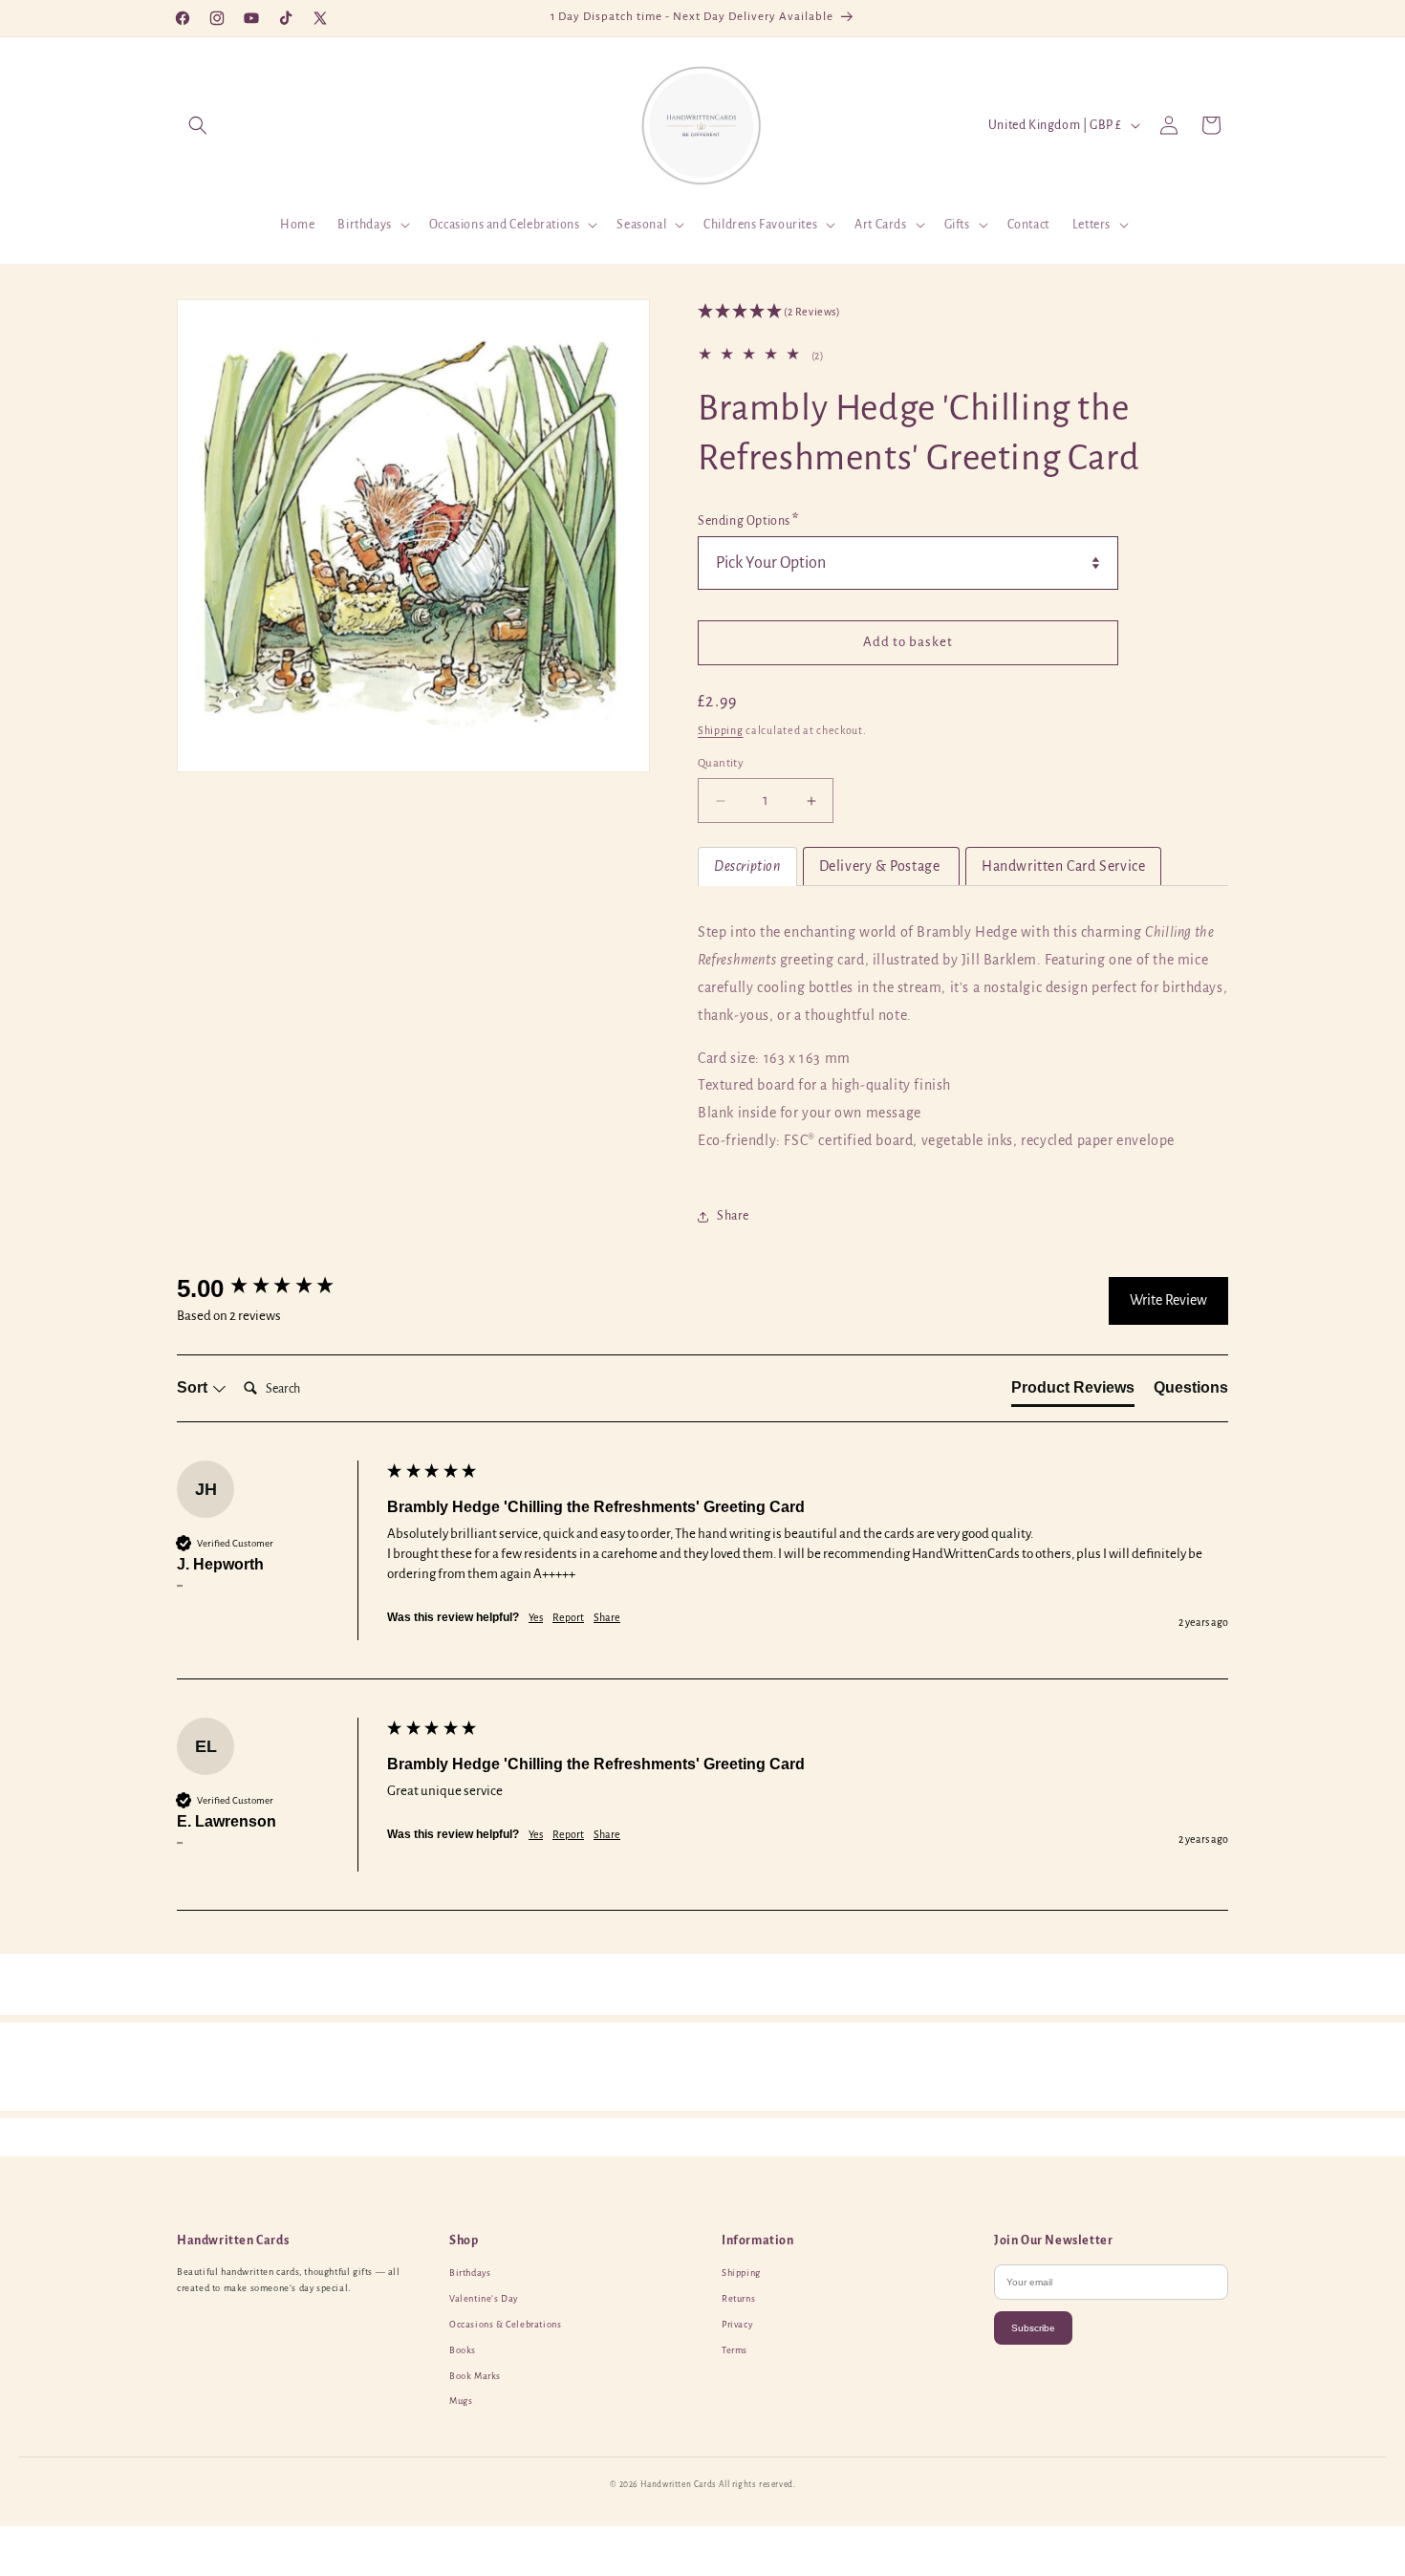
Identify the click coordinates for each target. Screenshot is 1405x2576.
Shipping (721, 730)
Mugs (461, 2401)
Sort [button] (194, 1387)
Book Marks (475, 2376)
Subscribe (1033, 2328)
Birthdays (470, 2273)
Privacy (737, 2325)
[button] (198, 125)
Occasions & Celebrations (505, 2325)
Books (463, 2350)
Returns (738, 2299)
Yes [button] (536, 1617)
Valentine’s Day (484, 2299)
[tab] (747, 866)
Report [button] (568, 1617)
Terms (735, 2350)
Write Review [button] (1168, 1300)
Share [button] (733, 1216)
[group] (277, 1288)
